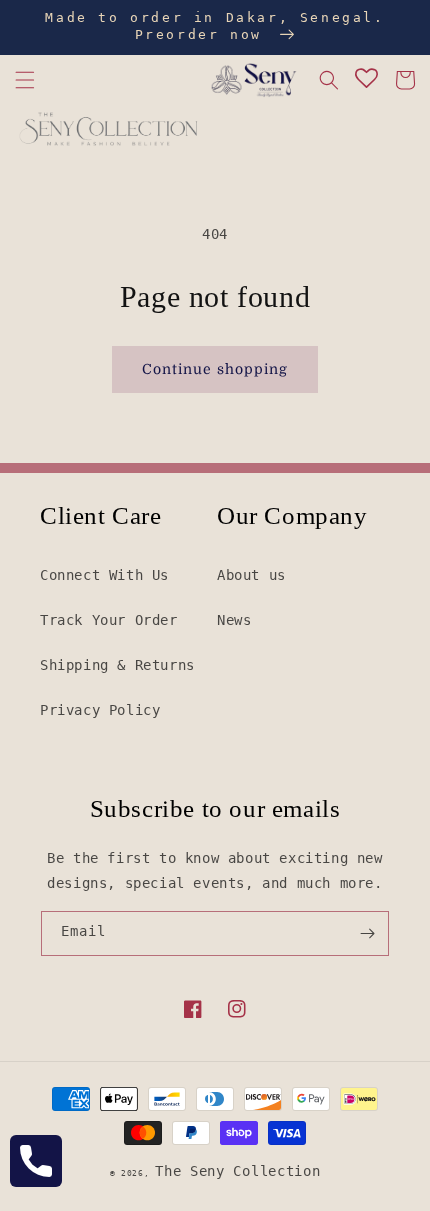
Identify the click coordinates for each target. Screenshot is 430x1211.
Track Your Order (109, 620)
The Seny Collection (237, 1171)
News (234, 620)
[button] (25, 80)
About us (251, 575)
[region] (215, 27)
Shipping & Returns (117, 665)
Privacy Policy (100, 710)
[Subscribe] (367, 933)
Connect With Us (104, 575)
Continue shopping (215, 369)
